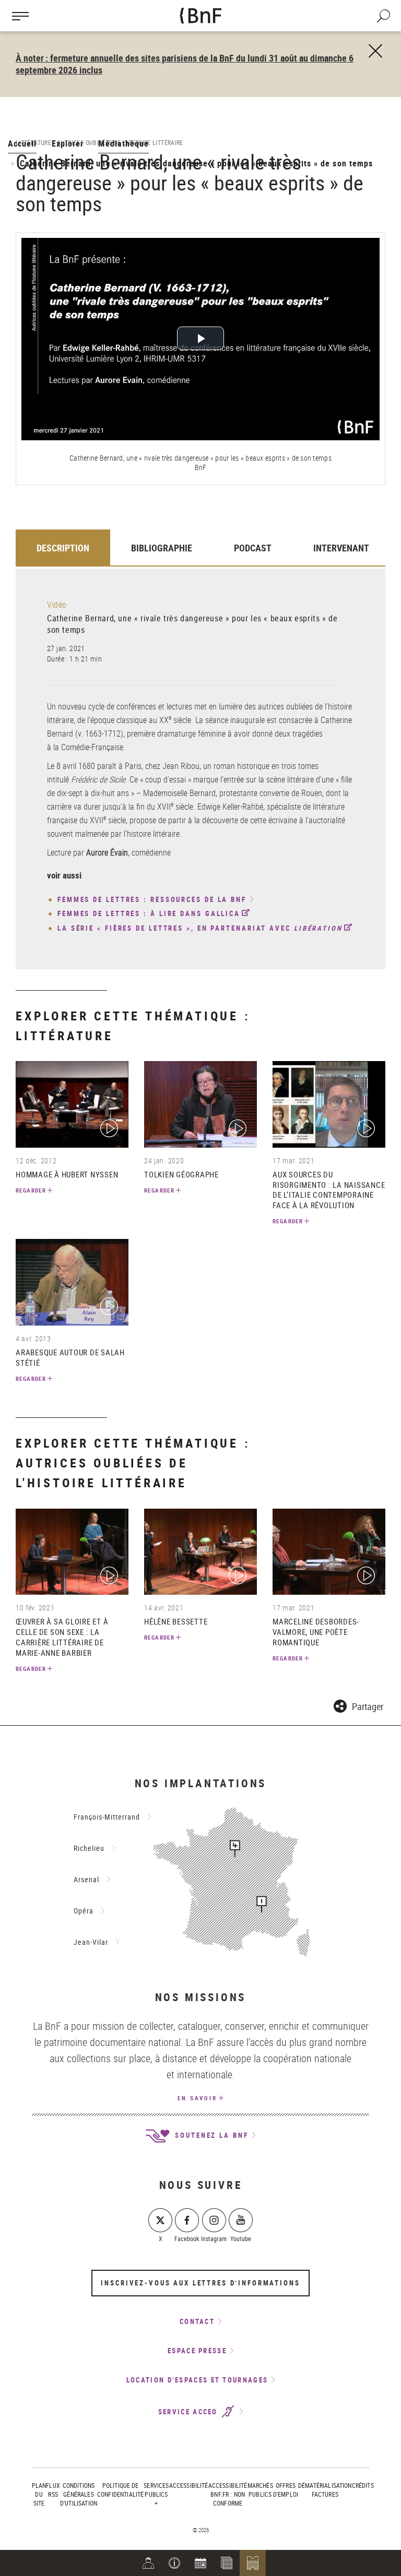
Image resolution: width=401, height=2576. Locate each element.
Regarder (31, 1190)
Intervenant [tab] (341, 548)
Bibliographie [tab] (162, 548)
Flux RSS (53, 2490)
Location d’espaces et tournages (197, 2380)
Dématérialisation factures (325, 2490)
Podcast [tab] (253, 548)
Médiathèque (123, 143)
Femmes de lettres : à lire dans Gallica (149, 913)
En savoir (197, 2098)
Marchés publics (260, 2490)
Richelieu (89, 1848)
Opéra (84, 1911)
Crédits (363, 2485)
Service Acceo (189, 2412)
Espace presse (197, 2351)
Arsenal (86, 1879)
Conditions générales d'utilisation (79, 2494)
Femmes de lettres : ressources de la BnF (152, 900)
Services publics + (156, 2494)
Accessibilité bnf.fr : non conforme (228, 2494)
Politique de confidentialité (120, 2490)
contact (197, 2321)
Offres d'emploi (286, 2490)
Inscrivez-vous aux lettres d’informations (200, 2283)
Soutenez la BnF (210, 2135)
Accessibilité (189, 2485)
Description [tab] (63, 548)
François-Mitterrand (107, 1817)
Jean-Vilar (91, 1942)
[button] (174, 2563)
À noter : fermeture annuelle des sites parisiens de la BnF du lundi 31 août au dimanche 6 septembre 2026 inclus (185, 64)
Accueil (22, 143)
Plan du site (39, 2494)
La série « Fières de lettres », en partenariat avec (200, 928)
